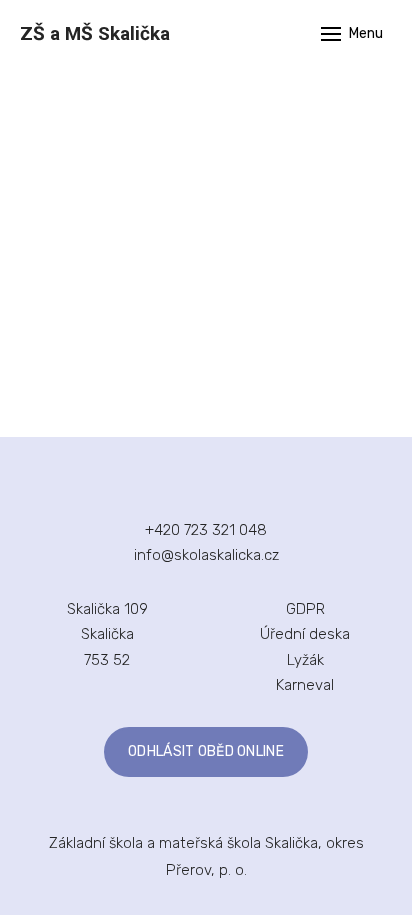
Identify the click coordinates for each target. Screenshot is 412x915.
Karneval (305, 685)
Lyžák (305, 660)
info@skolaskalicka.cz (206, 555)
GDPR (305, 609)
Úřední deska (305, 634)
